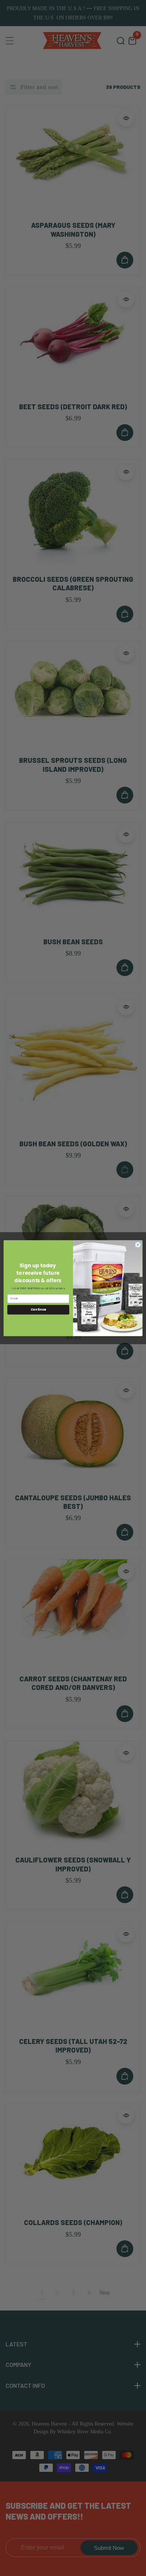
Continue (38, 1309)
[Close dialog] (138, 1245)
